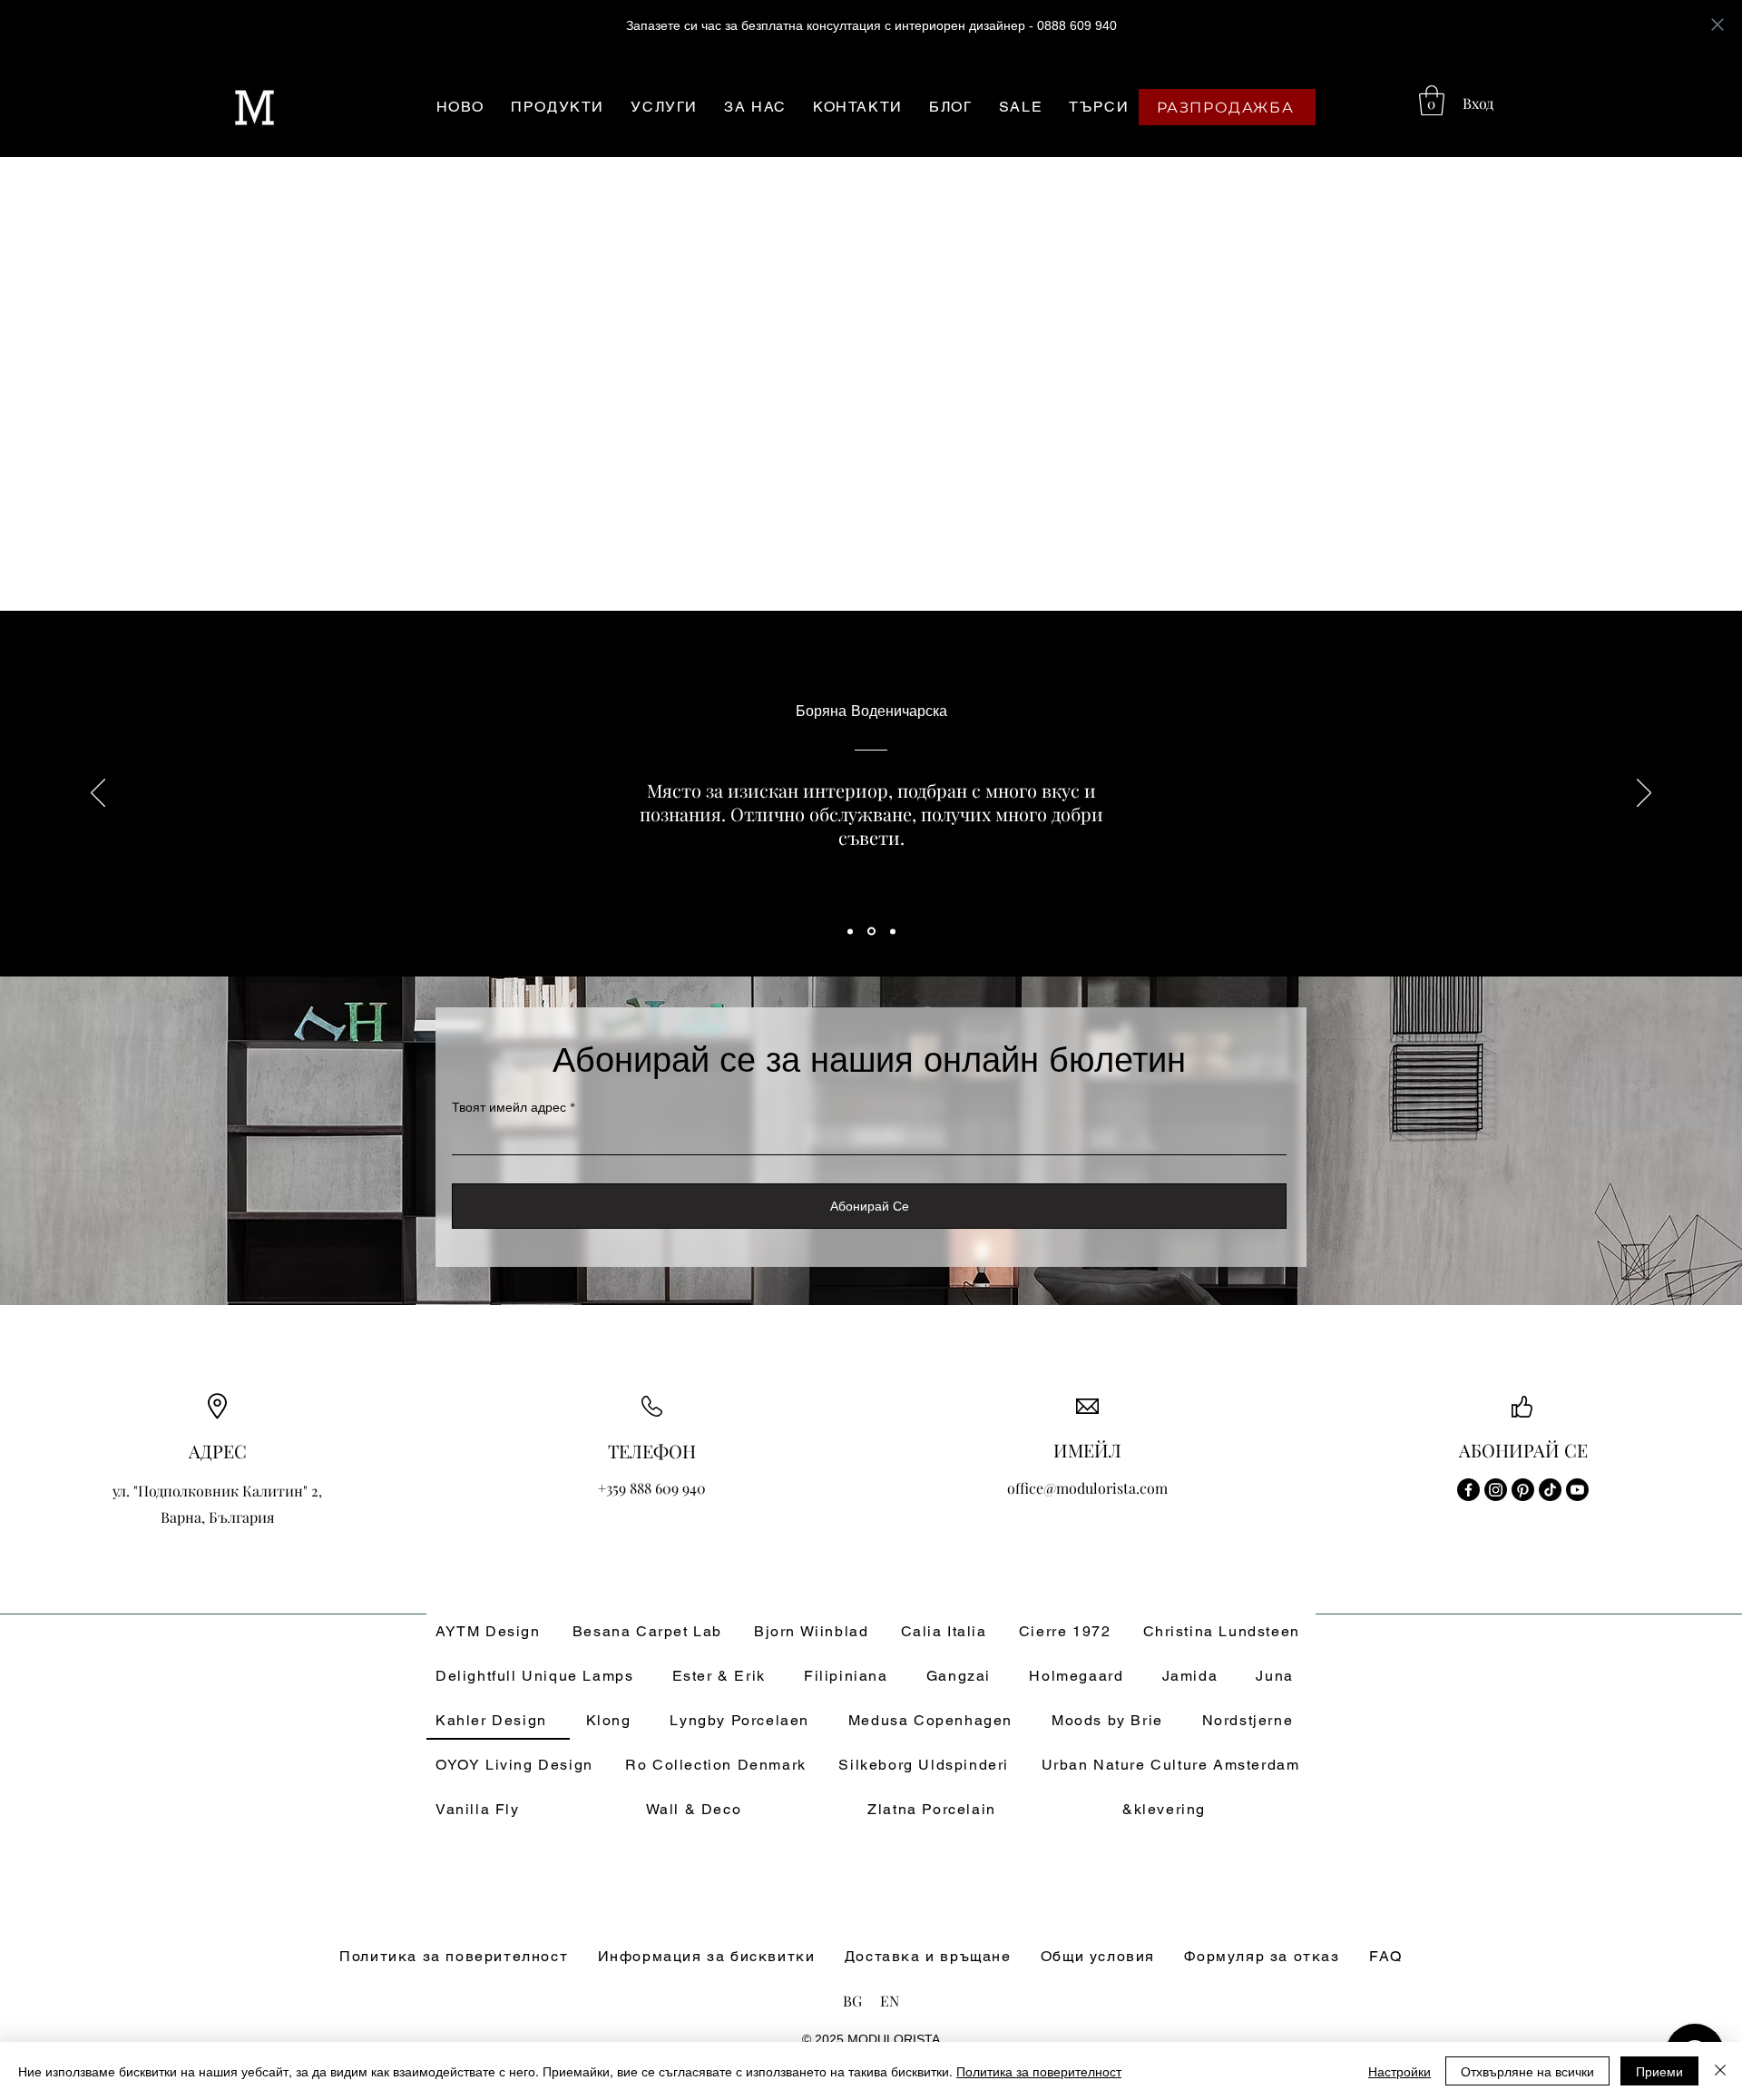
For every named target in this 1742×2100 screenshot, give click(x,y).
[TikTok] (1550, 1490)
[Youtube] (1577, 1490)
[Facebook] (1468, 1490)
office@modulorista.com (1087, 1488)
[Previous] (98, 794)
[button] (1432, 100)
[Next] (1644, 794)
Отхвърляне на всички (1527, 2071)
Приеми (1659, 2071)
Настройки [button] (1399, 2071)
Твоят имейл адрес (509, 1107)
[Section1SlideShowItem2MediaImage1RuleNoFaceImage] (871, 932)
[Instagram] (1496, 1490)
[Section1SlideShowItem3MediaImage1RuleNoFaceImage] (893, 931)
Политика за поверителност (1039, 2071)
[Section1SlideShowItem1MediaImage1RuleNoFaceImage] (850, 931)
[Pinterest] (1523, 1490)
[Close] (1720, 2071)
